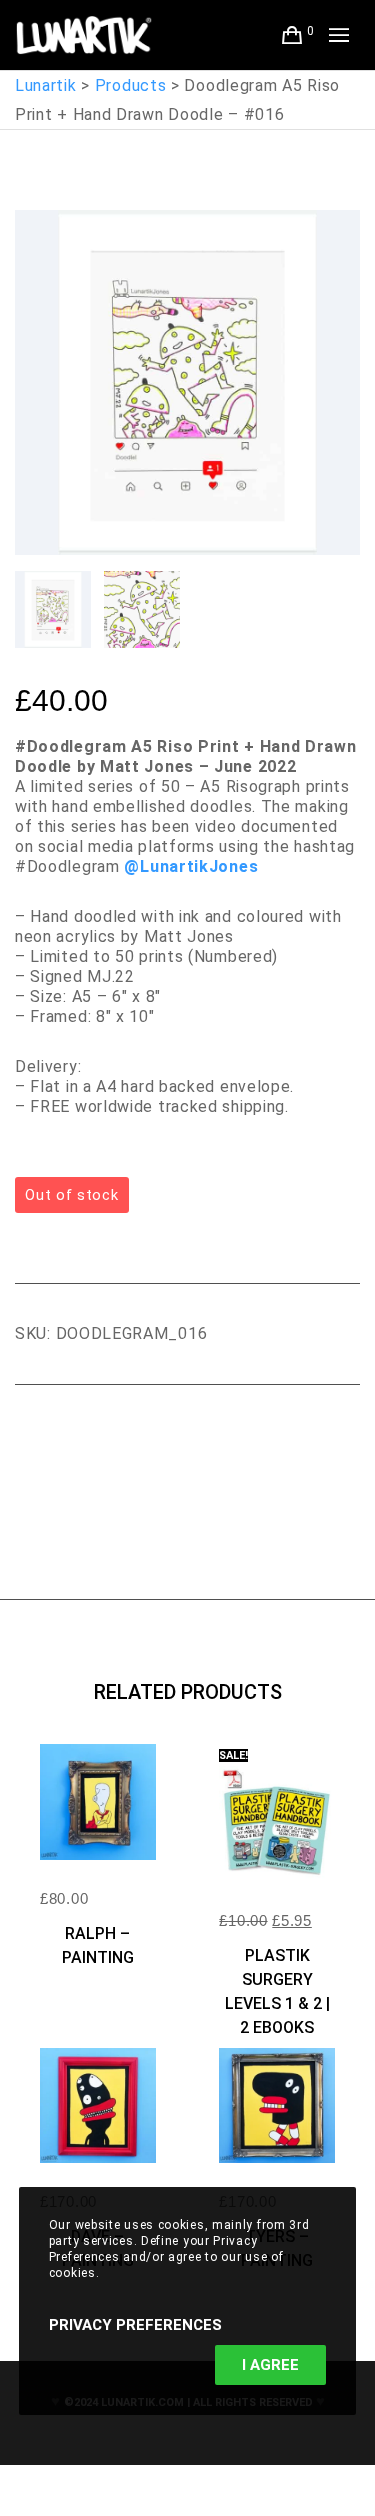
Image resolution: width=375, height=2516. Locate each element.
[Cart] (292, 35)
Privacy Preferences (135, 2325)
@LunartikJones (191, 866)
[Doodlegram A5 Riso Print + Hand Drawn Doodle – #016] (30, 1440)
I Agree (270, 2365)
